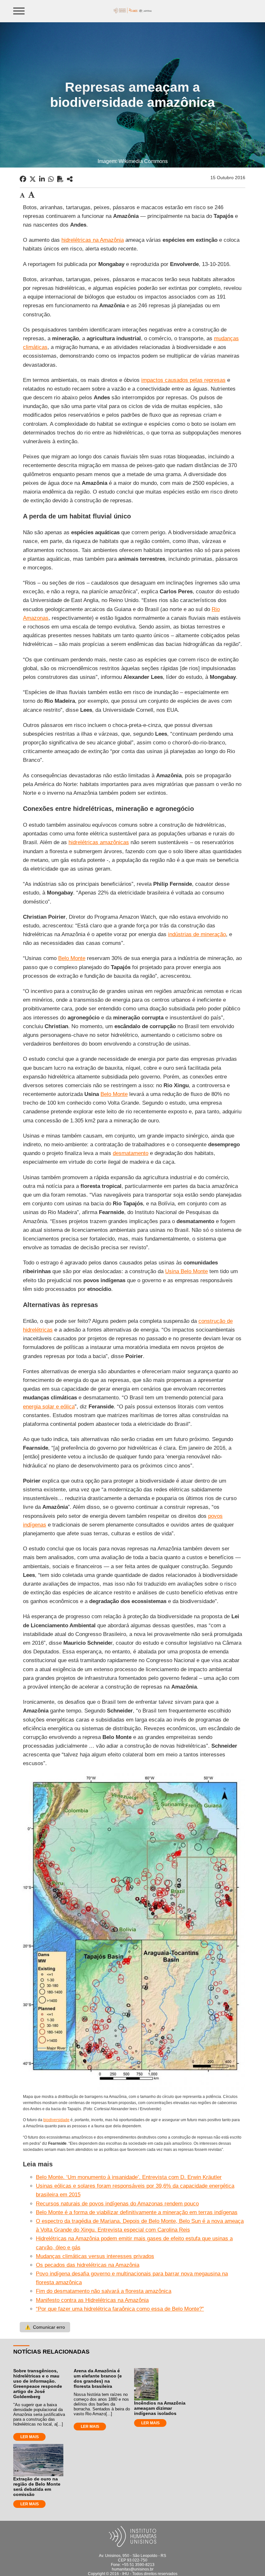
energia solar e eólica (49, 1407)
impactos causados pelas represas (183, 380)
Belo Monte (72, 958)
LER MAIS (30, 2437)
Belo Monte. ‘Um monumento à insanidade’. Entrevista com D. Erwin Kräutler (129, 2177)
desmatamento (131, 1153)
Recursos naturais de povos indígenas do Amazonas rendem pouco (117, 2204)
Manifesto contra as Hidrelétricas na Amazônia (92, 2300)
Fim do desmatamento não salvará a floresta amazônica (104, 2291)
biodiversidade (56, 2120)
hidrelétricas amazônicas (99, 842)
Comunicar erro (45, 2327)
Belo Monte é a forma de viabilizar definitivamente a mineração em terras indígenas (137, 2212)
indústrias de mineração (197, 934)
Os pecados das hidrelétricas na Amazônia (88, 2265)
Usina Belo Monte (186, 1271)
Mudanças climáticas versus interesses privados (95, 2256)
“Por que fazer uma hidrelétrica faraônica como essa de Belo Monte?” (120, 2309)
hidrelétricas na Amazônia (93, 240)
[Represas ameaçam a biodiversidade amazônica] (70, 179)
